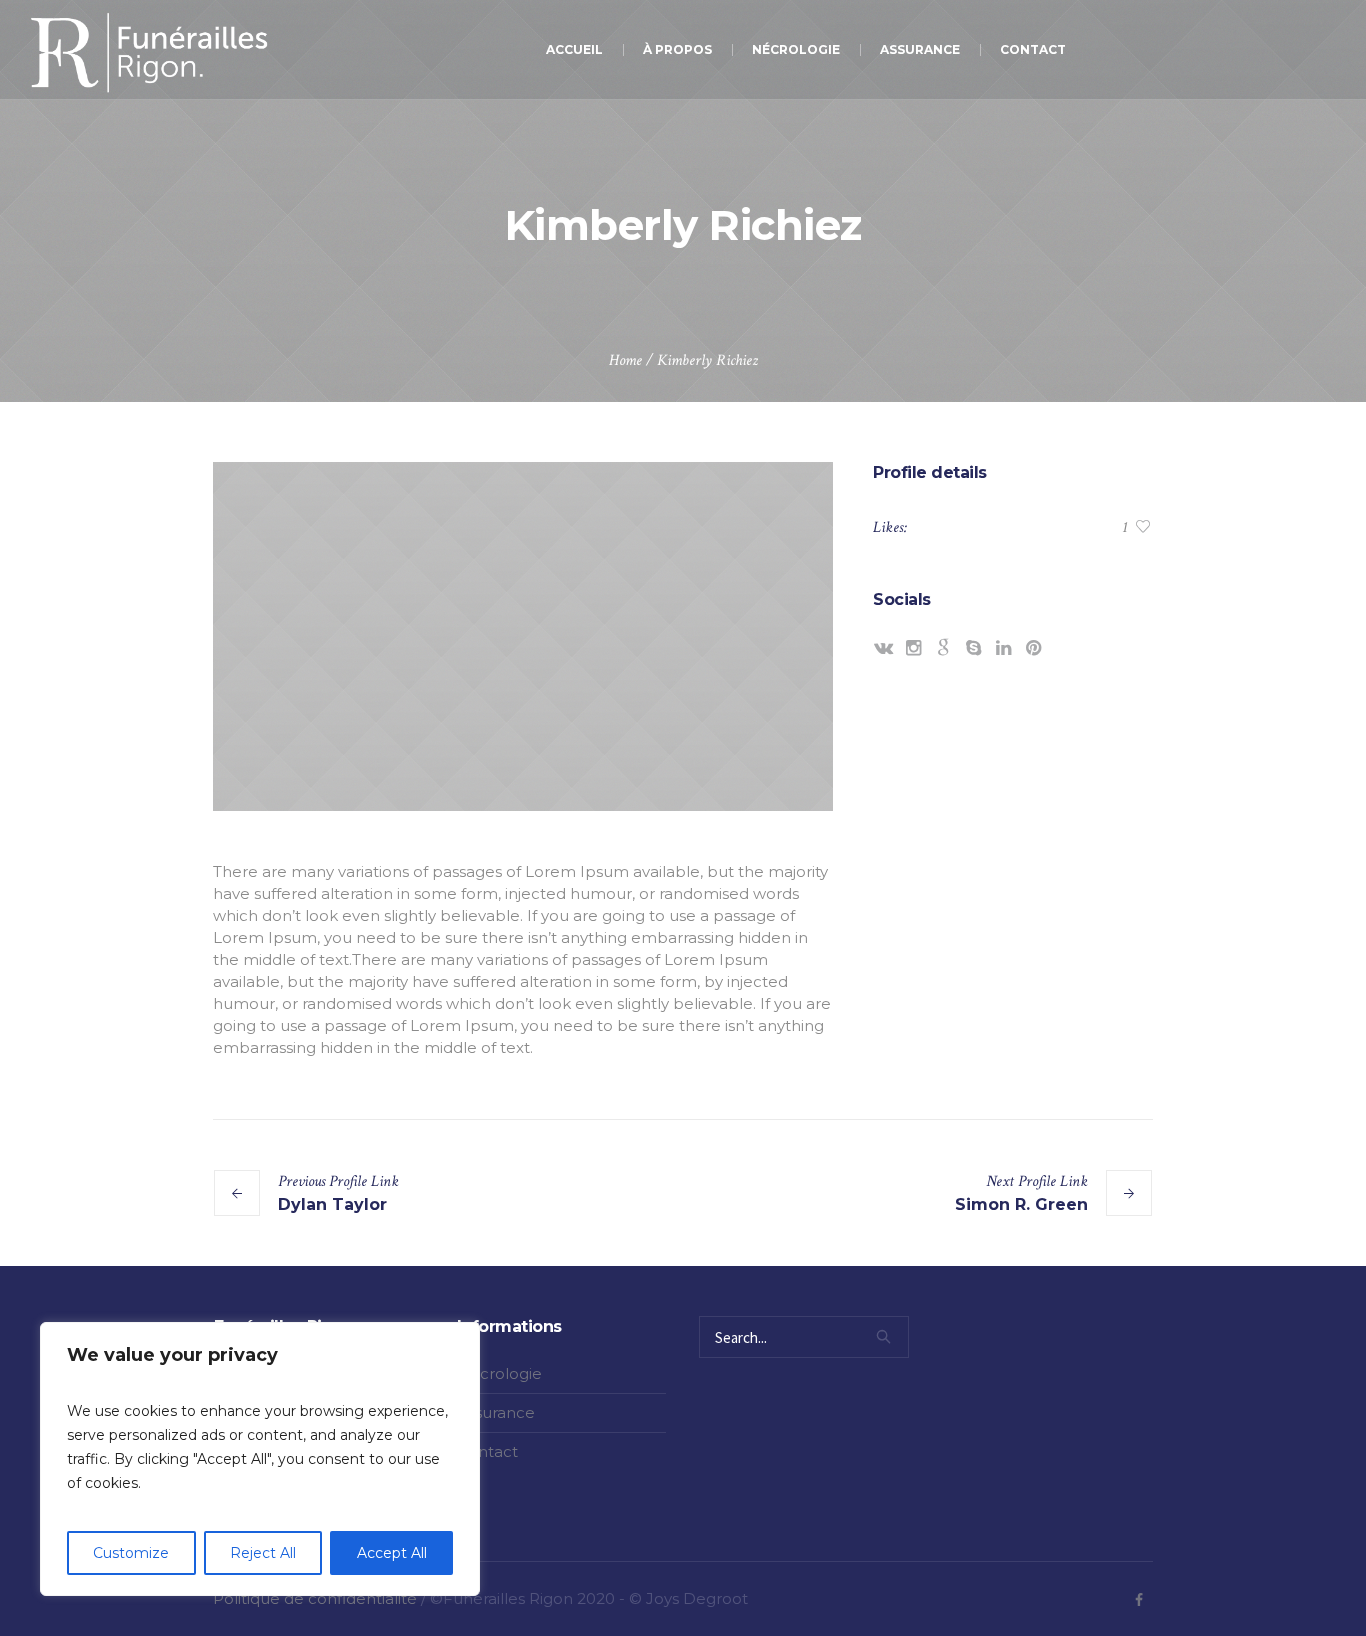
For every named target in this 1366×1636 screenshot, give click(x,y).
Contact (487, 1451)
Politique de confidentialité (315, 1598)
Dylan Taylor (332, 1204)
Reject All (263, 1553)
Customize (131, 1553)
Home (625, 360)
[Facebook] (1139, 1600)
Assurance (496, 1412)
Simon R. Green (1021, 1204)
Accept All (392, 1553)
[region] (260, 1459)
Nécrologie (499, 1373)
